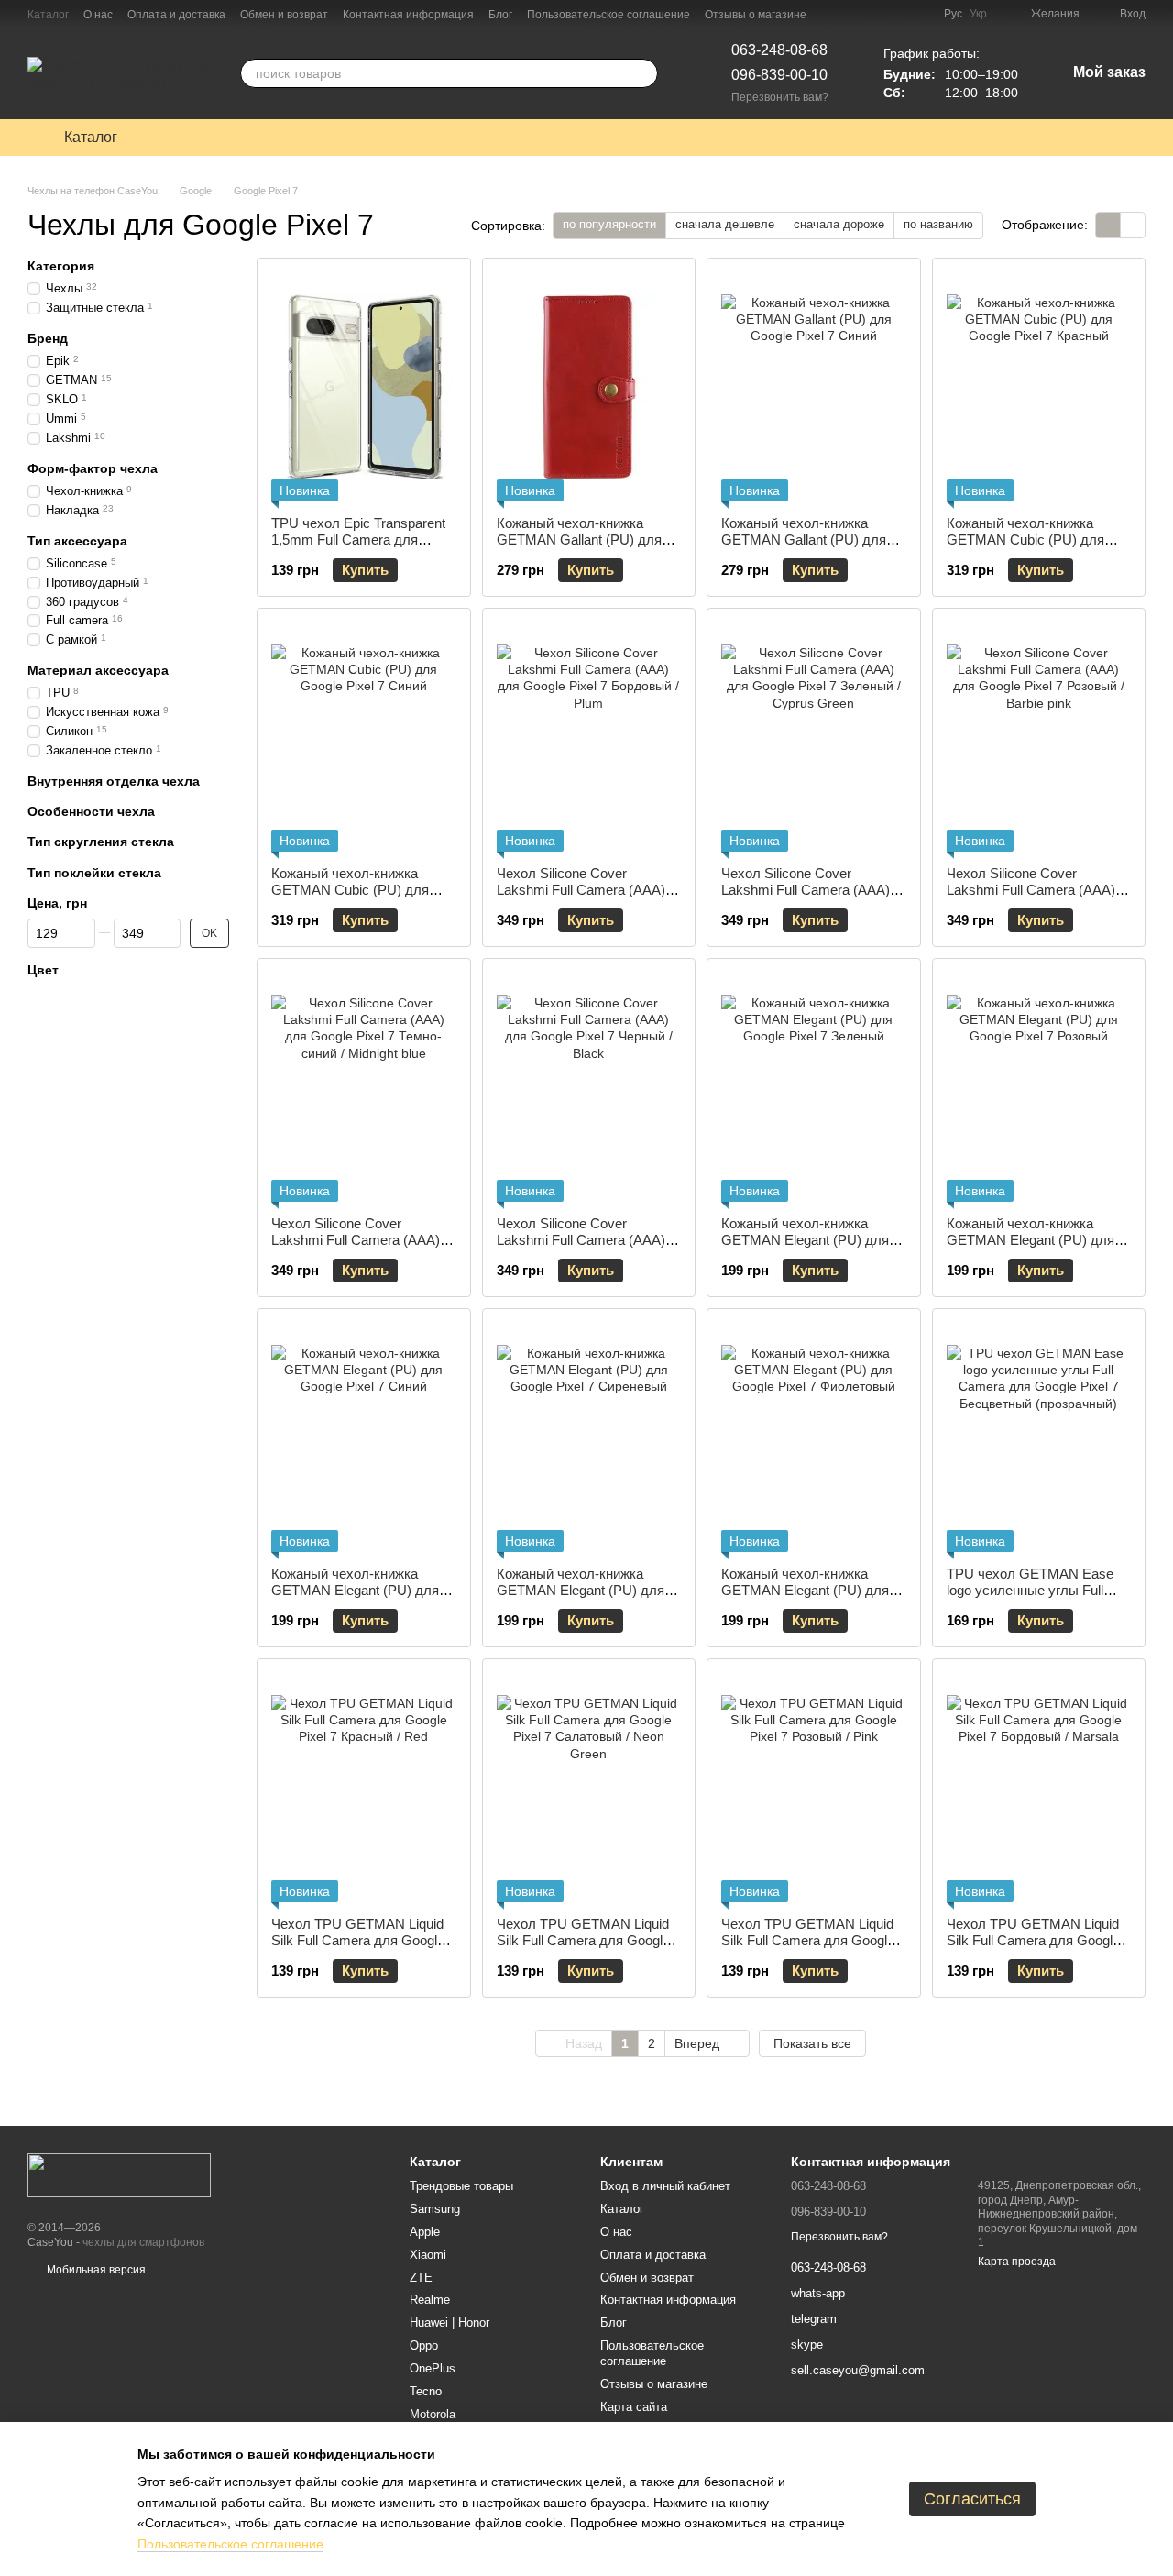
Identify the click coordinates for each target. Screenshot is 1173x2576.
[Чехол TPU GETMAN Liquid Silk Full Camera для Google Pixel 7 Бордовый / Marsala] (1039, 1788)
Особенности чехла (91, 811)
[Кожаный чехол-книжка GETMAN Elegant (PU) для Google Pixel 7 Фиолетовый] (814, 1437)
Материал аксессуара (98, 670)
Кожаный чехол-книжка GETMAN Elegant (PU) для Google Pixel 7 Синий (355, 1590)
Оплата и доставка (176, 15)
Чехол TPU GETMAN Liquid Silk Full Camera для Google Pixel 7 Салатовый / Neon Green (583, 1949)
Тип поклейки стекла (94, 872)
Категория (61, 266)
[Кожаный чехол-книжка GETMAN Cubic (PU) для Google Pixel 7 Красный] (1039, 387)
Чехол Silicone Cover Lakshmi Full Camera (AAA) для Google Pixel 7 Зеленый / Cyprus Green (812, 898)
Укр (978, 14)
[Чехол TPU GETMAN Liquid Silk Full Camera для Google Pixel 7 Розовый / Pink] (814, 1788)
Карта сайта (634, 2407)
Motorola (433, 2414)
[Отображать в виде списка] (1133, 225)
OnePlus (433, 2368)
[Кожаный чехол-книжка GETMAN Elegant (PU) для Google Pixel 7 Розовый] (1039, 1087)
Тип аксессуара (77, 540)
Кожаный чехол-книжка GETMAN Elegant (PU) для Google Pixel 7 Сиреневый (581, 1590)
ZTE (421, 2278)
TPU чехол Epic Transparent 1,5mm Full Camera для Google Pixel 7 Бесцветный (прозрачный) (358, 548)
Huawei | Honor (449, 2323)
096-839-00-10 (779, 75)
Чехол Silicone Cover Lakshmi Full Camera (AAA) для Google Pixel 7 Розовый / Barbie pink (1036, 898)
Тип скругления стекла (101, 842)
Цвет (43, 970)
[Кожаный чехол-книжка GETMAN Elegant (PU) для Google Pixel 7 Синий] (364, 1437)
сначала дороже (839, 224)
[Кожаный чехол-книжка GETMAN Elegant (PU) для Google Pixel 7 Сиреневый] (589, 1437)
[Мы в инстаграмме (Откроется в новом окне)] (918, 14)
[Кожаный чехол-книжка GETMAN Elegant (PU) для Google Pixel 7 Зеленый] (814, 1087)
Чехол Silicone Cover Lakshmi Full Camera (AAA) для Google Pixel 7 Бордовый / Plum (588, 898)
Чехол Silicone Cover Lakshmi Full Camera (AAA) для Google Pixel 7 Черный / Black (584, 1248)
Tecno (426, 2391)
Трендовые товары (461, 2186)
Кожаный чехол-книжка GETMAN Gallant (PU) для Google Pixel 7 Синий (804, 539)
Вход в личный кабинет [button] (665, 2186)
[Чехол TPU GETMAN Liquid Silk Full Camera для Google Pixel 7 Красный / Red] (364, 1788)
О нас (98, 15)
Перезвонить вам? (780, 97)
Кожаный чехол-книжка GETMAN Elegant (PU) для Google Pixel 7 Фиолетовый (806, 1590)
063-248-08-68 (779, 50)
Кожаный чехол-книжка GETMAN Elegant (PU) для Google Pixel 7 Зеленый (805, 1240)
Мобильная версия (95, 2270)
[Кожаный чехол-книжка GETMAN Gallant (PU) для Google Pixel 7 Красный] (589, 387)
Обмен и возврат (284, 15)
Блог (500, 15)
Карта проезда (1017, 2262)
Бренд (48, 338)
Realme (430, 2300)
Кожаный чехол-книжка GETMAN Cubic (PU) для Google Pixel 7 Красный (1025, 539)
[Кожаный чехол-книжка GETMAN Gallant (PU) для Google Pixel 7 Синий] (814, 387)
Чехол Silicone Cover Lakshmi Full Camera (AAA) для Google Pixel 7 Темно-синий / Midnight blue (356, 1248)
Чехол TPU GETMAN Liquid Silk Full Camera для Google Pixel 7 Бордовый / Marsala (1033, 1940)
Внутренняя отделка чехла (114, 781)
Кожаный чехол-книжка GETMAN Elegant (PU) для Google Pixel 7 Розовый (1030, 1240)
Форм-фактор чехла (93, 468)
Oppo (424, 2345)
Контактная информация (408, 15)
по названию (938, 224)
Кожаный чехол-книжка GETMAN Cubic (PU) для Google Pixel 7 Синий (350, 890)
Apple (425, 2232)
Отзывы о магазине (756, 15)
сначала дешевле (725, 224)
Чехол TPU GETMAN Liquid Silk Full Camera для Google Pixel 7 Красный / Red (358, 1940)
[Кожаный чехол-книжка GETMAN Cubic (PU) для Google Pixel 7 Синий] (364, 737)
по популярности (609, 224)
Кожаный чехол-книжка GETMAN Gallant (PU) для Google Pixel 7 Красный (579, 539)
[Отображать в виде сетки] (1108, 225)
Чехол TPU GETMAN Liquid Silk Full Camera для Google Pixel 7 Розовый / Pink (808, 1940)
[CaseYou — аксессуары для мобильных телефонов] (119, 2174)
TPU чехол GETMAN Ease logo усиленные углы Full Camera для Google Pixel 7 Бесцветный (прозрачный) (1030, 1598)
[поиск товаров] (643, 73)
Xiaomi (428, 2255)
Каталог (48, 15)
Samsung (435, 2209)
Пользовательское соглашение (608, 15)
